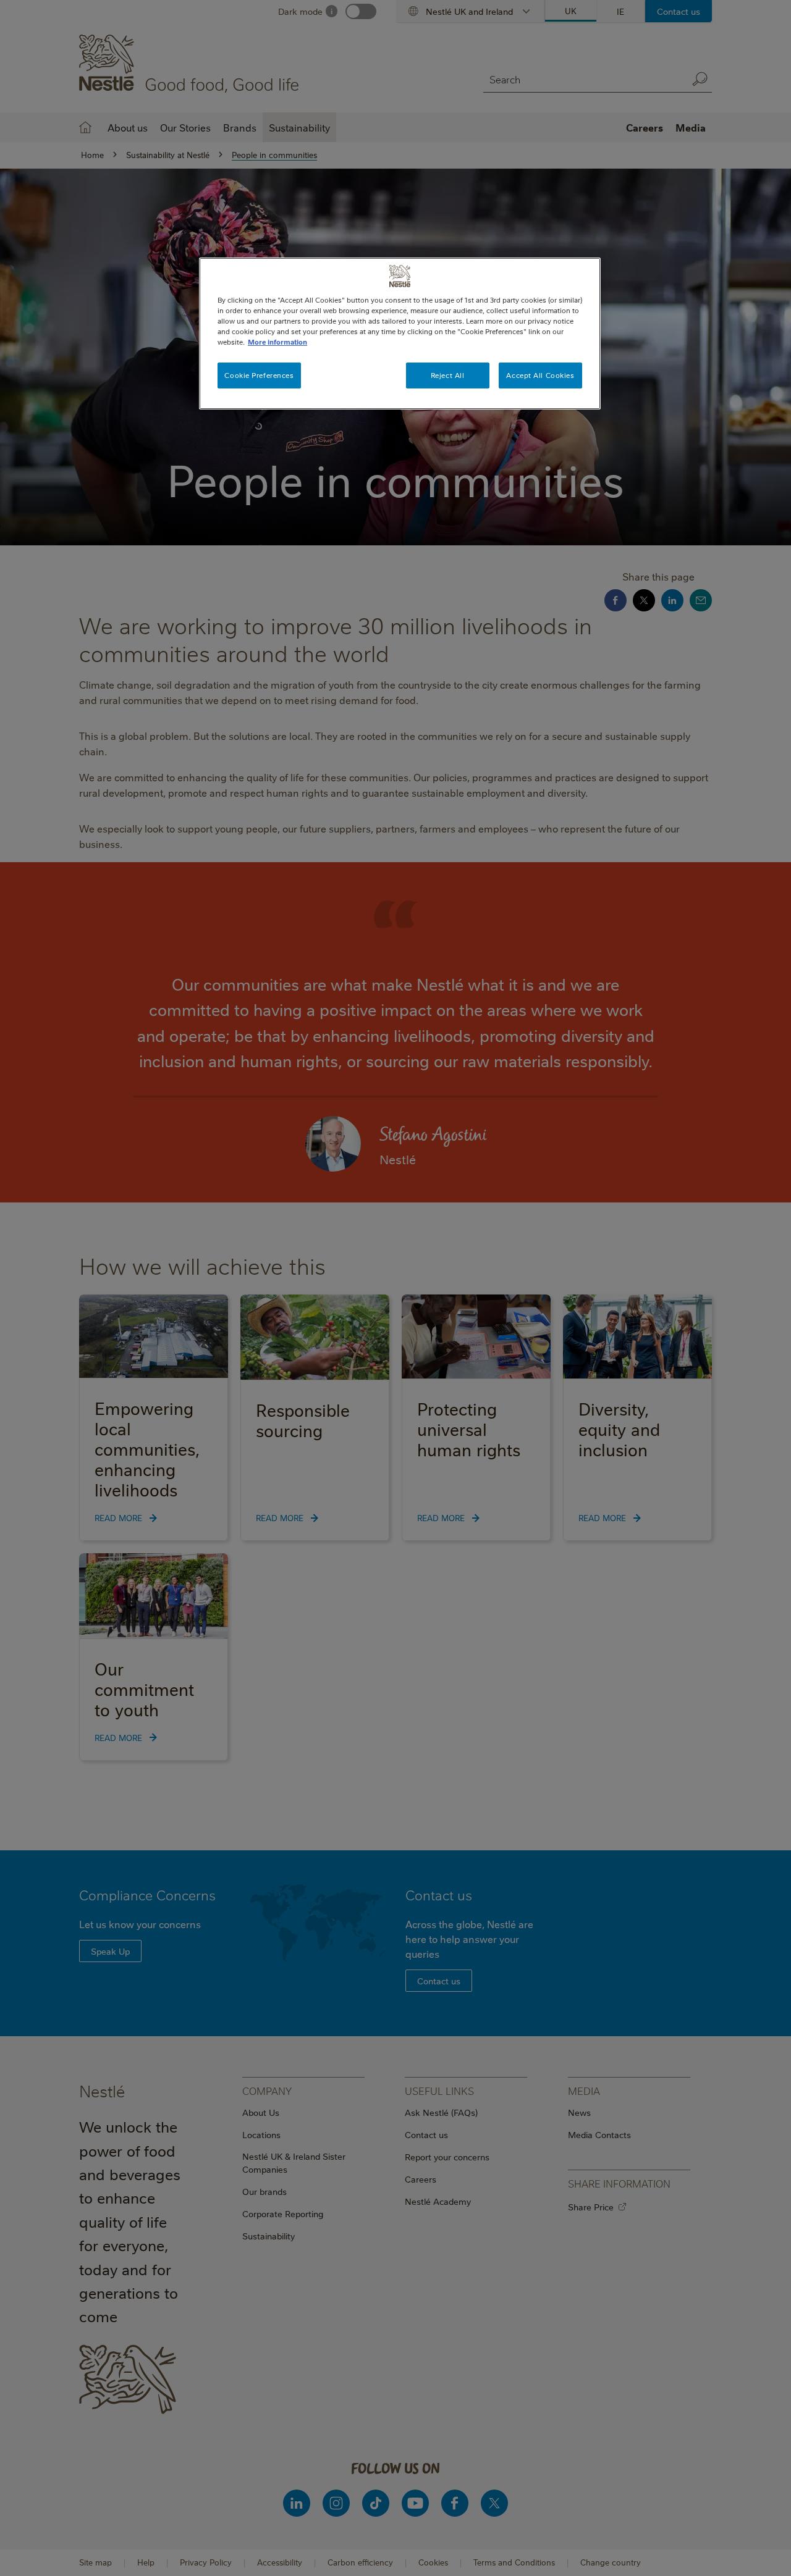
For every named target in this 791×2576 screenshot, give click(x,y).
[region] (400, 334)
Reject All (448, 375)
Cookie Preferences (259, 375)
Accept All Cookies (540, 375)
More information (277, 342)
